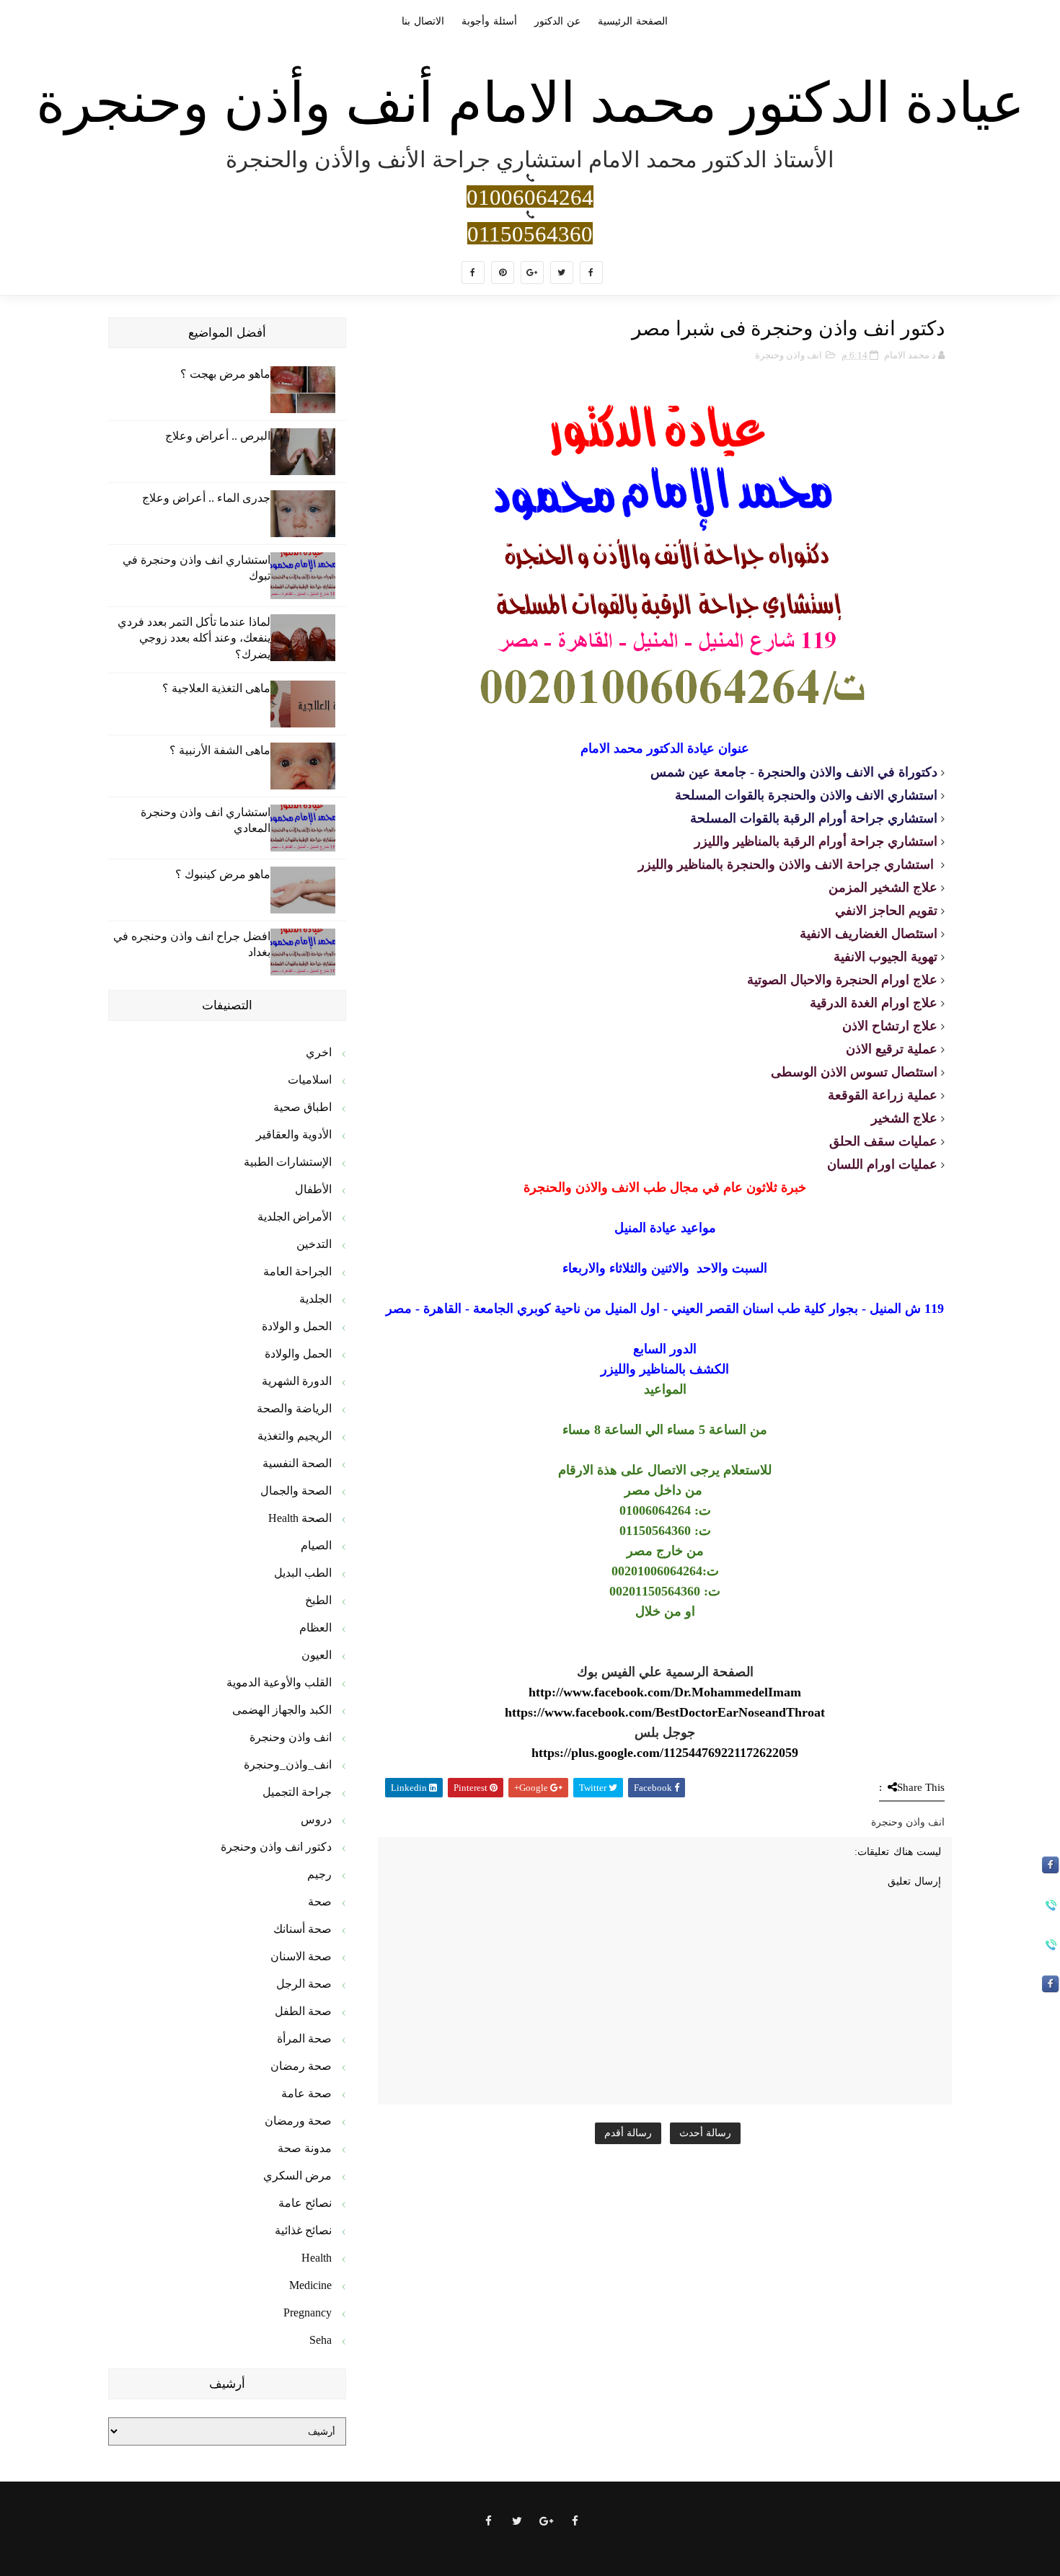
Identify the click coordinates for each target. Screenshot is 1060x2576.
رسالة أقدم (628, 2133)
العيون (317, 1655)
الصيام (316, 1545)
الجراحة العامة (297, 1271)
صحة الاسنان (301, 1956)
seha (321, 2340)
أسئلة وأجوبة (489, 21)
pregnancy (308, 2312)
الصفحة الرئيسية (633, 21)
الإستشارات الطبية (288, 1162)
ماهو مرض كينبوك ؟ (223, 874)
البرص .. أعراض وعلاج (218, 436)
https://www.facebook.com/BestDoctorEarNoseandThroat (665, 1712)
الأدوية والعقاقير (294, 1134)
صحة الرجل (304, 1984)
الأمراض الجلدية (295, 1217)
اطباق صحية (302, 1107)
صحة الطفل (303, 2011)
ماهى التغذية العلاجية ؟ (216, 688)
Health (317, 2258)
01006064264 (530, 196)
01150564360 (530, 233)
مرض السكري (297, 2176)
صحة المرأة (304, 2039)
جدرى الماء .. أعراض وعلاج (206, 498)
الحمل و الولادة (297, 1326)
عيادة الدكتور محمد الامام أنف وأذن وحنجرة (530, 103)
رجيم (319, 1874)
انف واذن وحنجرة (789, 355)
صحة (320, 1902)
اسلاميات (310, 1080)
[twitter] (562, 273)
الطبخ (318, 1600)
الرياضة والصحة (294, 1408)
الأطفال (313, 1189)
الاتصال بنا (423, 21)
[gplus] (532, 273)
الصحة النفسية (297, 1463)
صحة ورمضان (298, 2121)
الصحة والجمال (296, 1491)
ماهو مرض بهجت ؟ (225, 374)
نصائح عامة (305, 2203)
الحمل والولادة (298, 1354)
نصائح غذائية (303, 2230)
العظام (315, 1628)
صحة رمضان (301, 2066)
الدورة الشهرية (297, 1381)
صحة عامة (306, 2093)
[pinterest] (503, 273)
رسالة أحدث (705, 2133)
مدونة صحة (305, 2148)
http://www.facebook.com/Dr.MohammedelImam (665, 1692)
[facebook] (591, 273)
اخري (319, 1052)
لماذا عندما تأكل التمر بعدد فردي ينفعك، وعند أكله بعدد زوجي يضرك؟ (194, 638)
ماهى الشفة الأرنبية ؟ (220, 750)
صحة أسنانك (302, 1929)
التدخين (314, 1244)
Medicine (310, 2285)
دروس (316, 1819)
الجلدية (315, 1299)
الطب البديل (303, 1573)
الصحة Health (300, 1518)
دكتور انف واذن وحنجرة (276, 1847)
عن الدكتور (557, 21)
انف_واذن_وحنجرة (288, 1765)
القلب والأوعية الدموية (279, 1682)
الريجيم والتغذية (295, 1436)
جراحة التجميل (297, 1792)
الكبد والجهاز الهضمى (282, 1710)
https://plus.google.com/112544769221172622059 (665, 1753)
